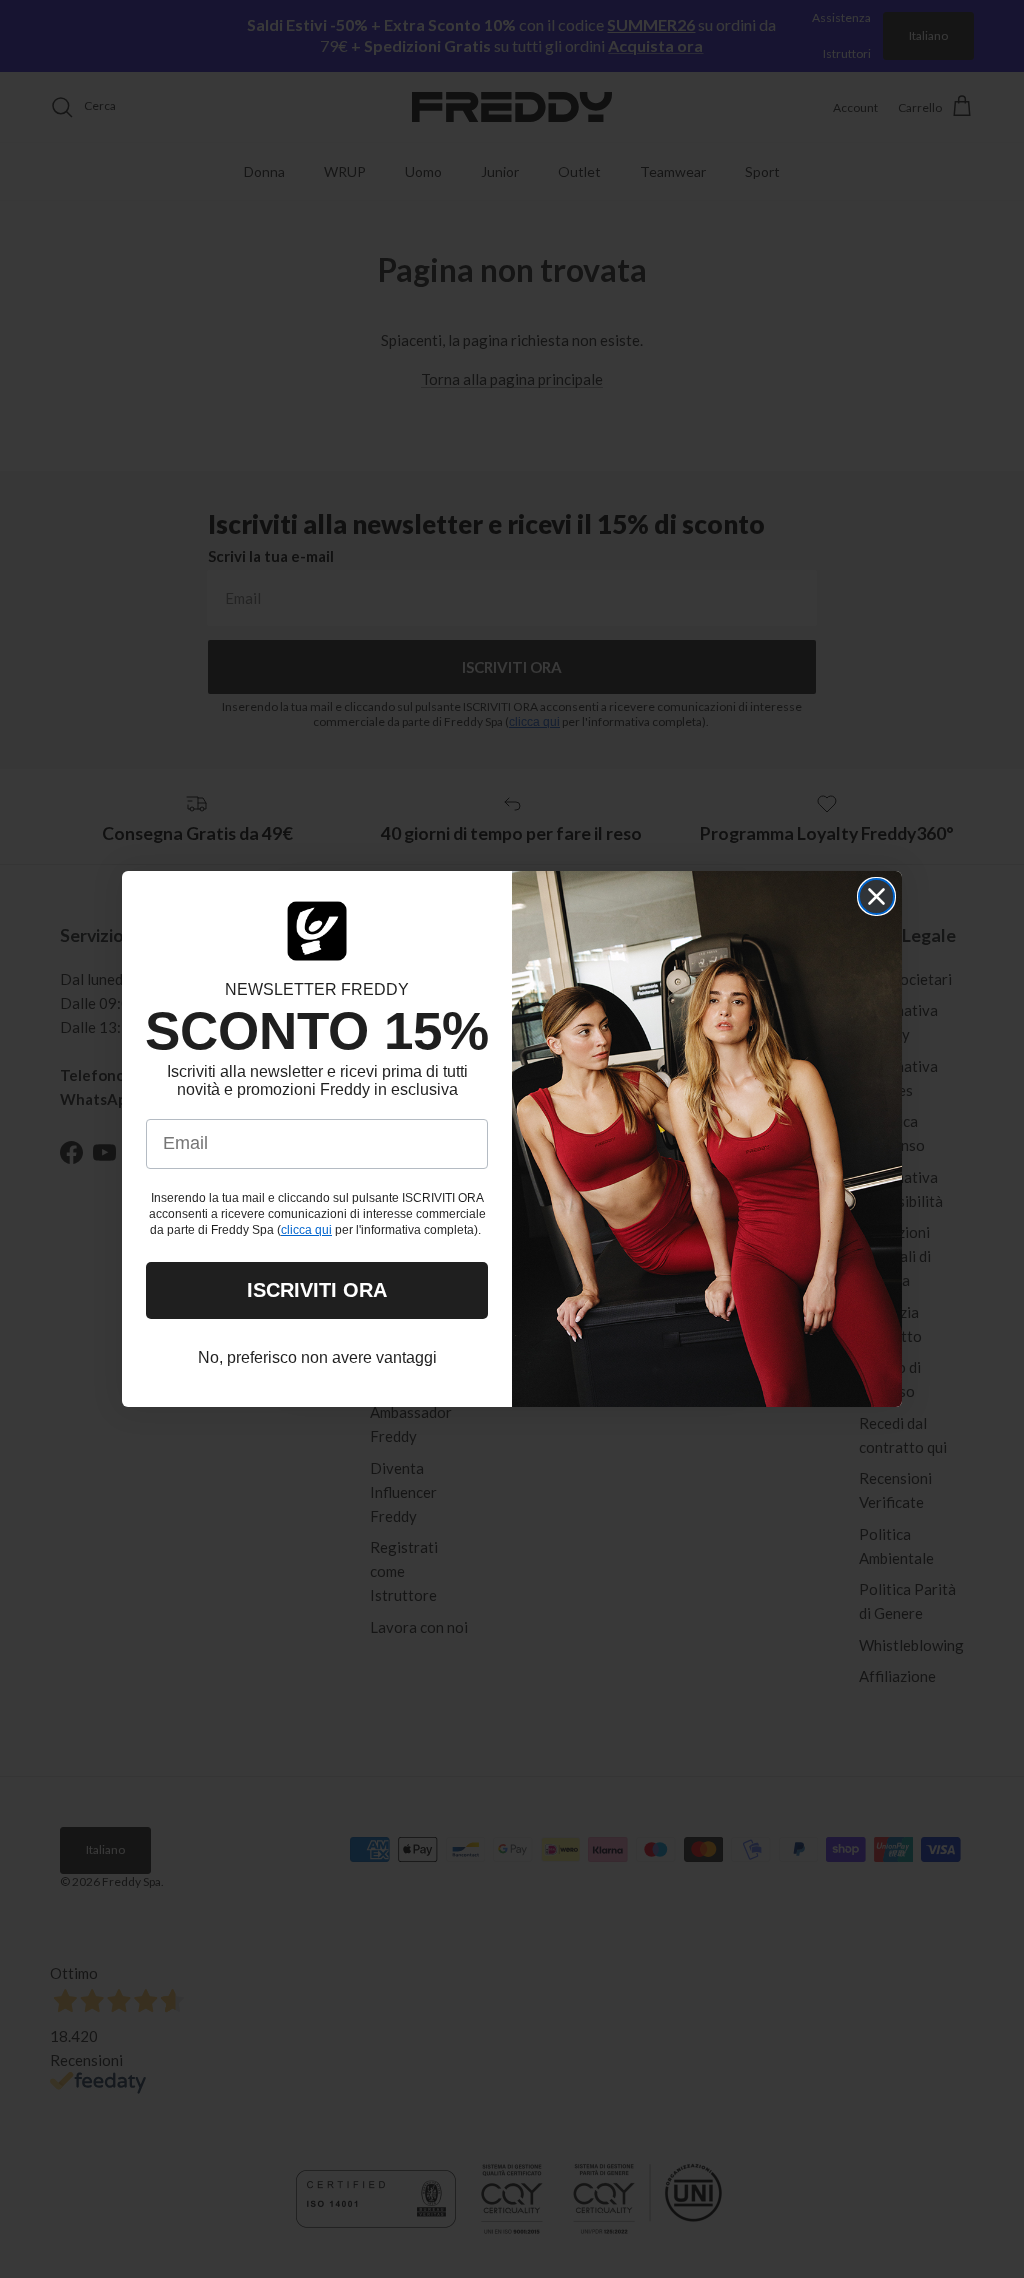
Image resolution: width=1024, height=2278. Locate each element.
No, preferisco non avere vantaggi (317, 1357)
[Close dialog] (876, 896)
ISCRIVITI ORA (317, 1290)
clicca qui (306, 1230)
